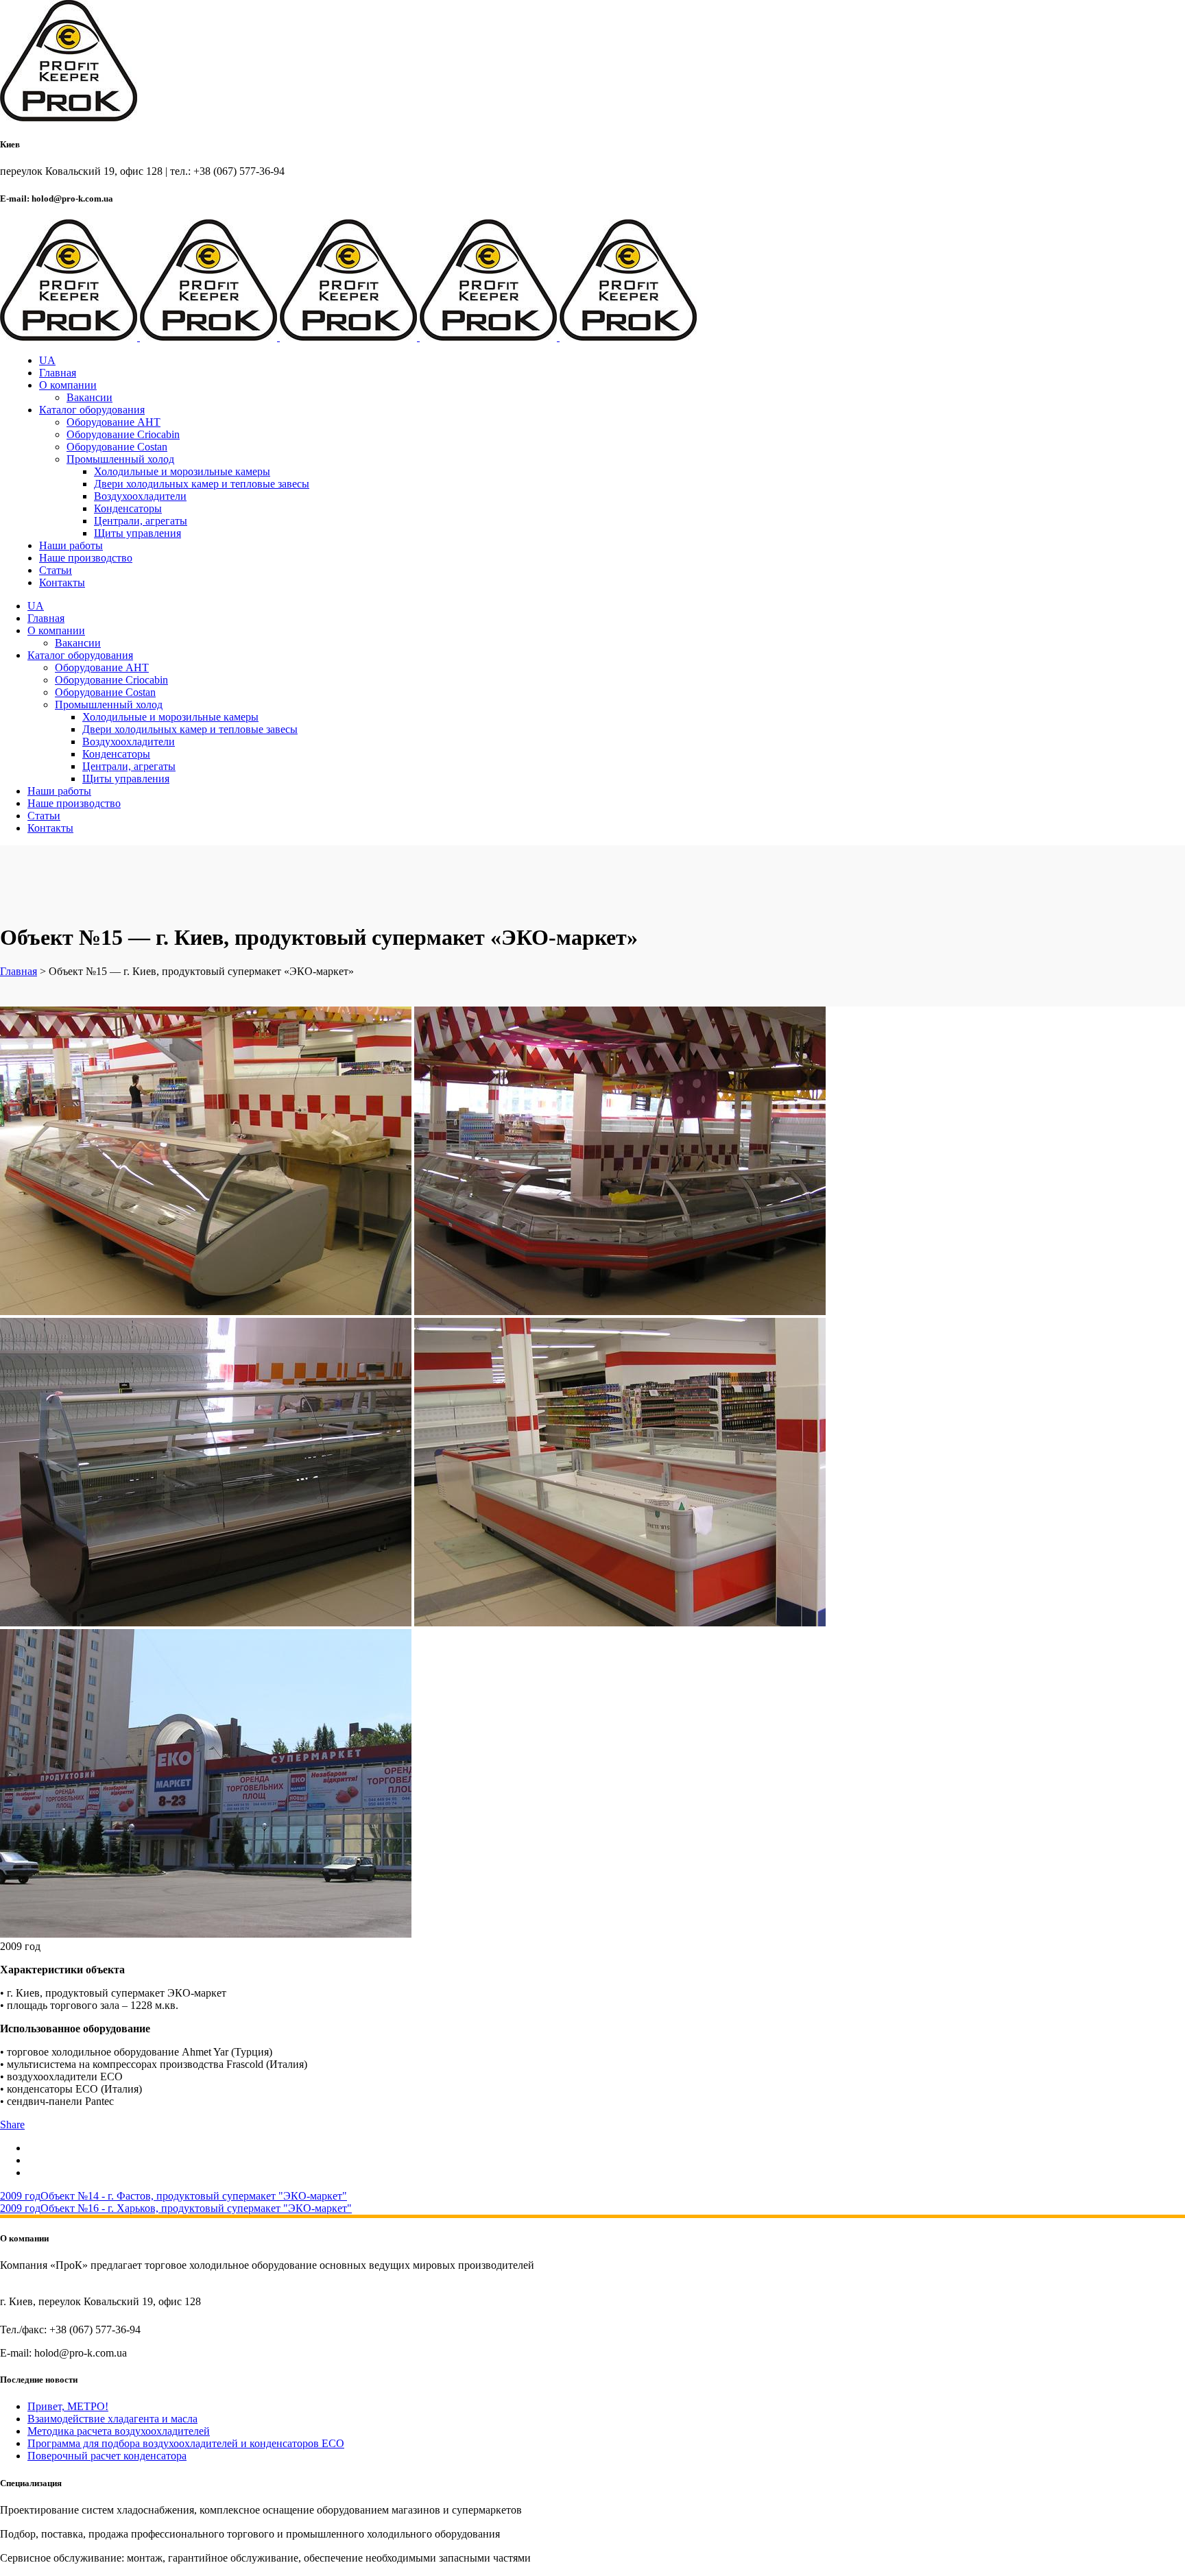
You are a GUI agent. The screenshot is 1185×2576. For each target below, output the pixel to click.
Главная (19, 971)
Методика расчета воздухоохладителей (119, 2431)
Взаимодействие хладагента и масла (112, 2419)
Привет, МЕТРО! (68, 2406)
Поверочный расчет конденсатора (107, 2456)
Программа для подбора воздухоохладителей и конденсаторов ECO (186, 2443)
